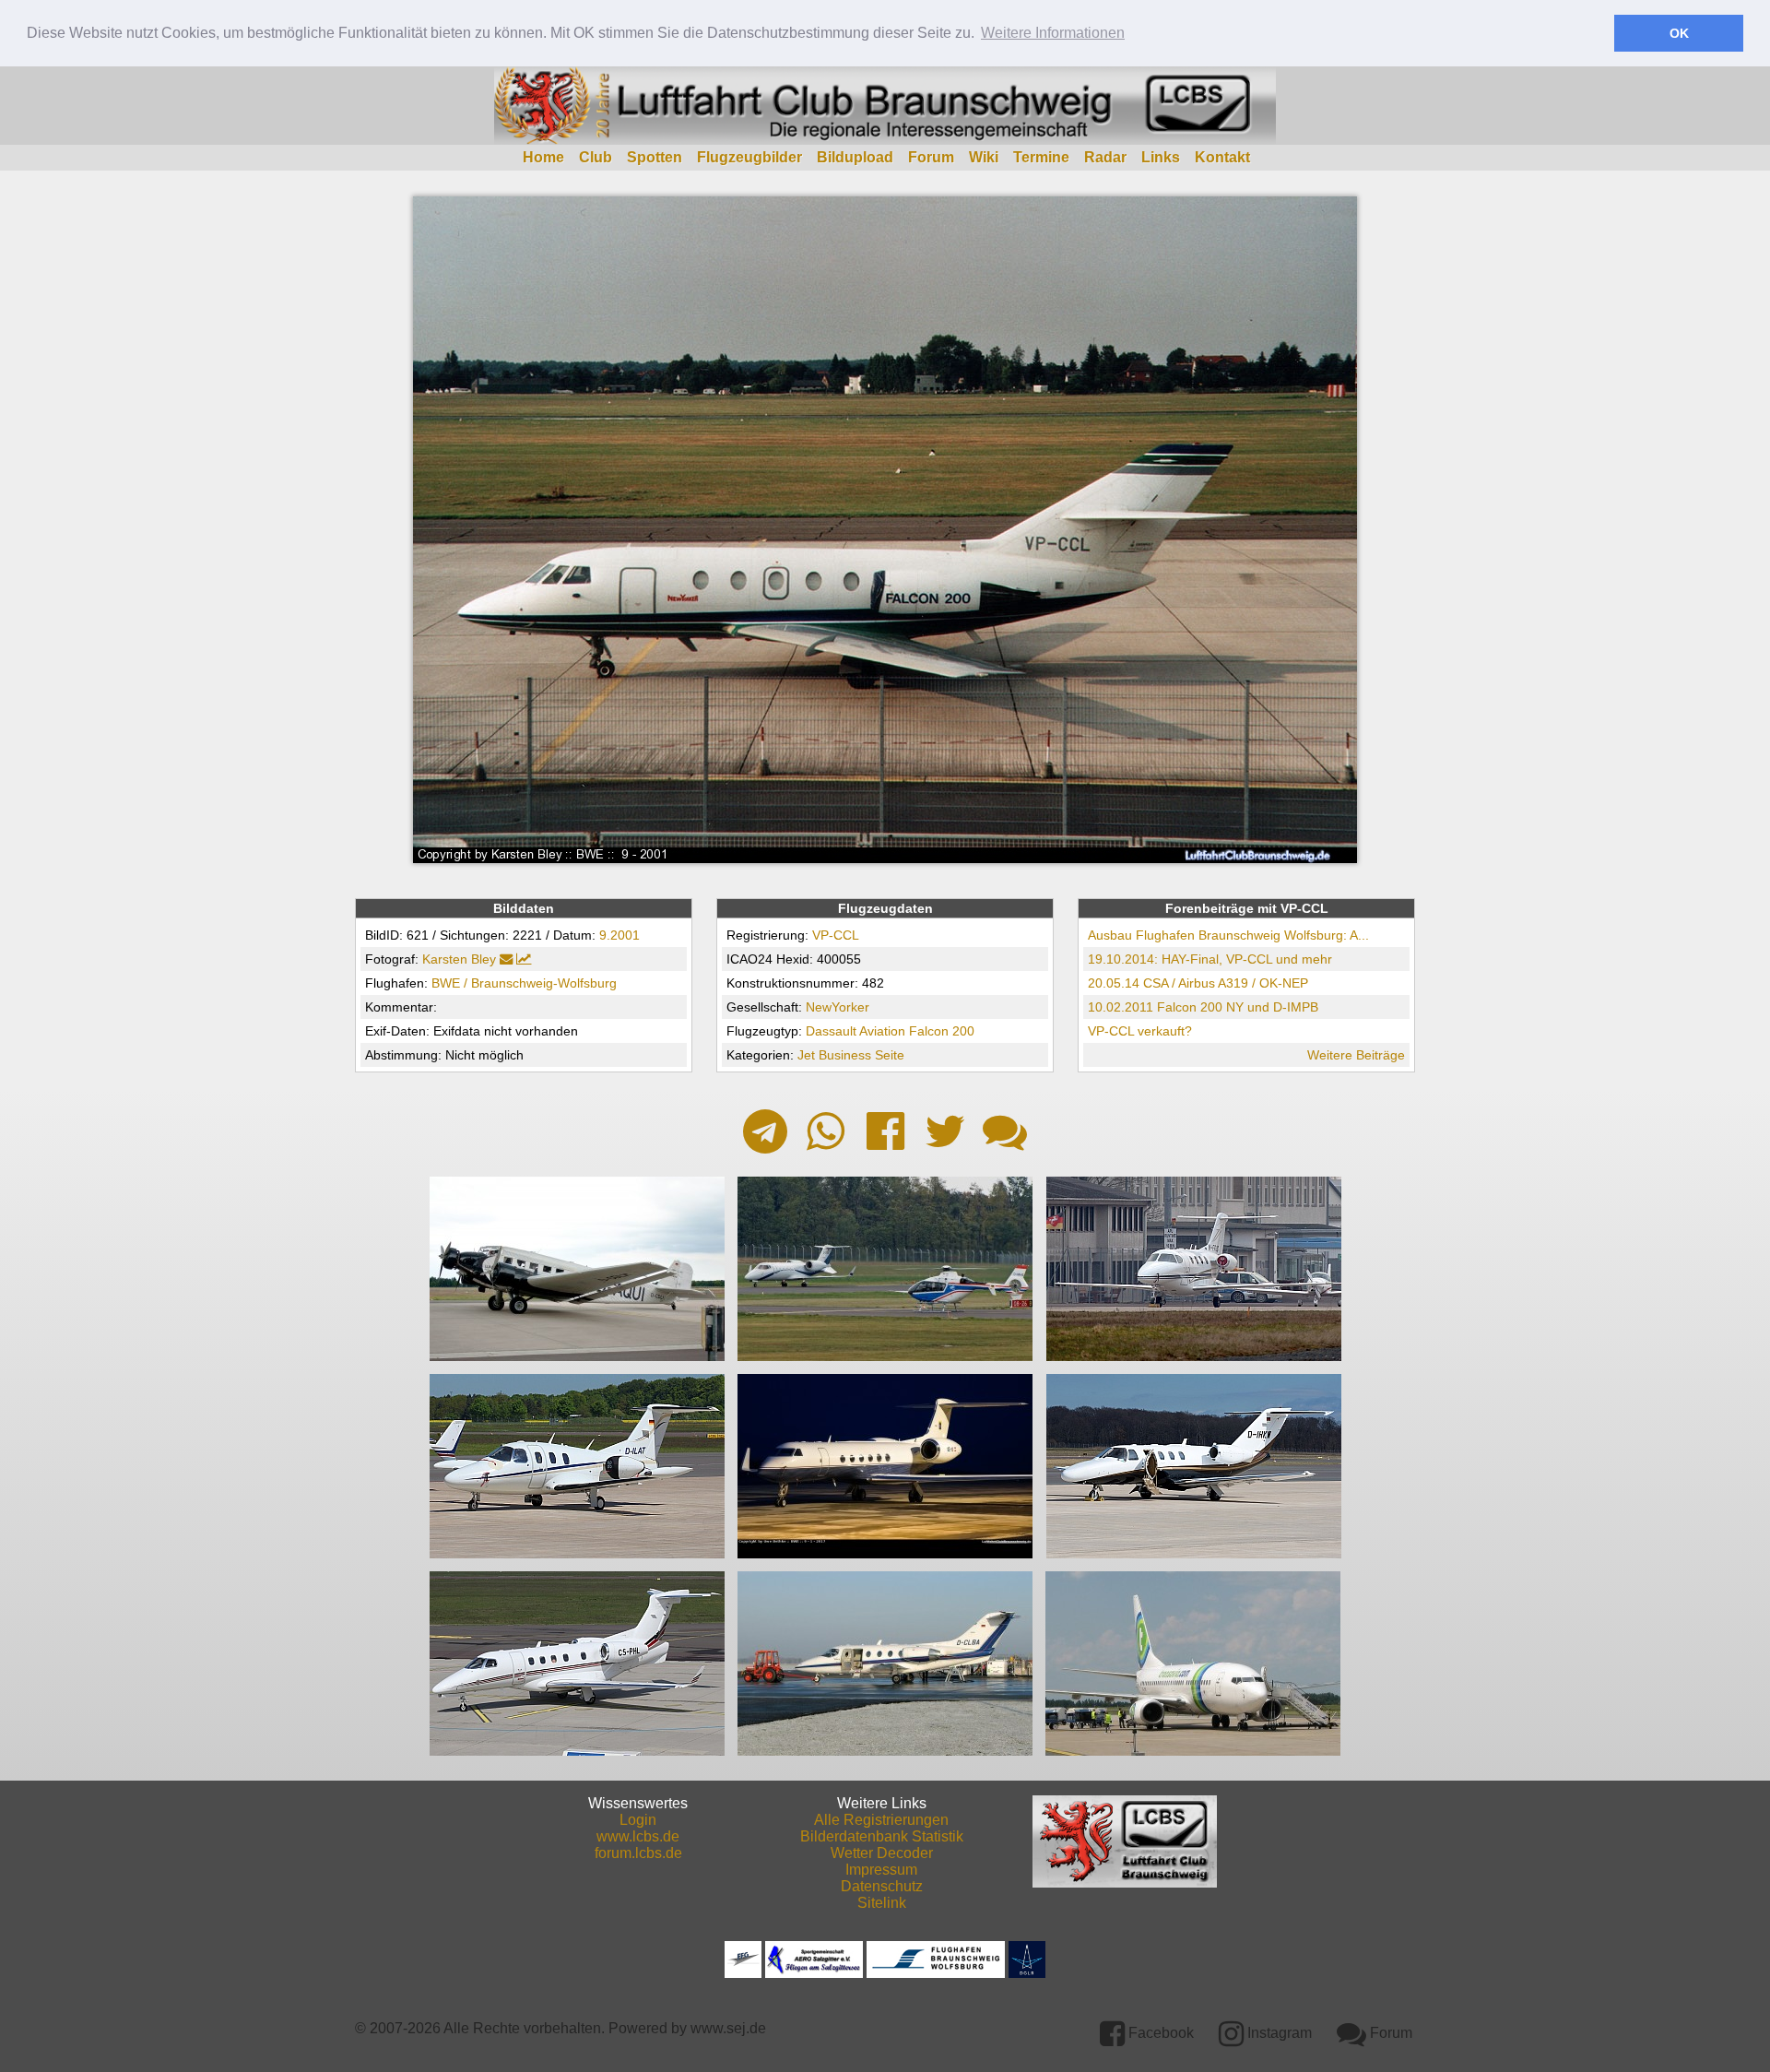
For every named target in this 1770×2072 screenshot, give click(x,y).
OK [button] (1679, 33)
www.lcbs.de (638, 1836)
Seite (890, 1055)
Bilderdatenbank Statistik (882, 1836)
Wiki (984, 157)
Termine (1041, 157)
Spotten (655, 157)
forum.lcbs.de (638, 1853)
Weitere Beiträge (1356, 1055)
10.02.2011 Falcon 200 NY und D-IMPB (1203, 1007)
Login (638, 1820)
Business (845, 1055)
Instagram (1278, 2033)
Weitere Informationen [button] (1053, 33)
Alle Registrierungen (881, 1820)
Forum (931, 157)
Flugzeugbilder (749, 157)
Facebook (1159, 2033)
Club (596, 157)
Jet (806, 1055)
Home (543, 157)
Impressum (881, 1870)
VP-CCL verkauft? (1140, 1031)
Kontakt (1222, 157)
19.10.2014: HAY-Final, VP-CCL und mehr (1210, 959)
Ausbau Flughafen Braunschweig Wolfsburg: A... (1228, 935)
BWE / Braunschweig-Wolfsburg (524, 983)
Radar (1105, 157)
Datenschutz (882, 1886)
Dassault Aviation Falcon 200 (890, 1031)
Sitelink (882, 1903)
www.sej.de (728, 2028)
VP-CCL (836, 935)
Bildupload (855, 157)
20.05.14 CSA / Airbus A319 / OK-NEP (1198, 983)
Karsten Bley (459, 959)
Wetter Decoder (882, 1853)
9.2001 (619, 935)
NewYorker (838, 1007)
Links (1161, 157)
